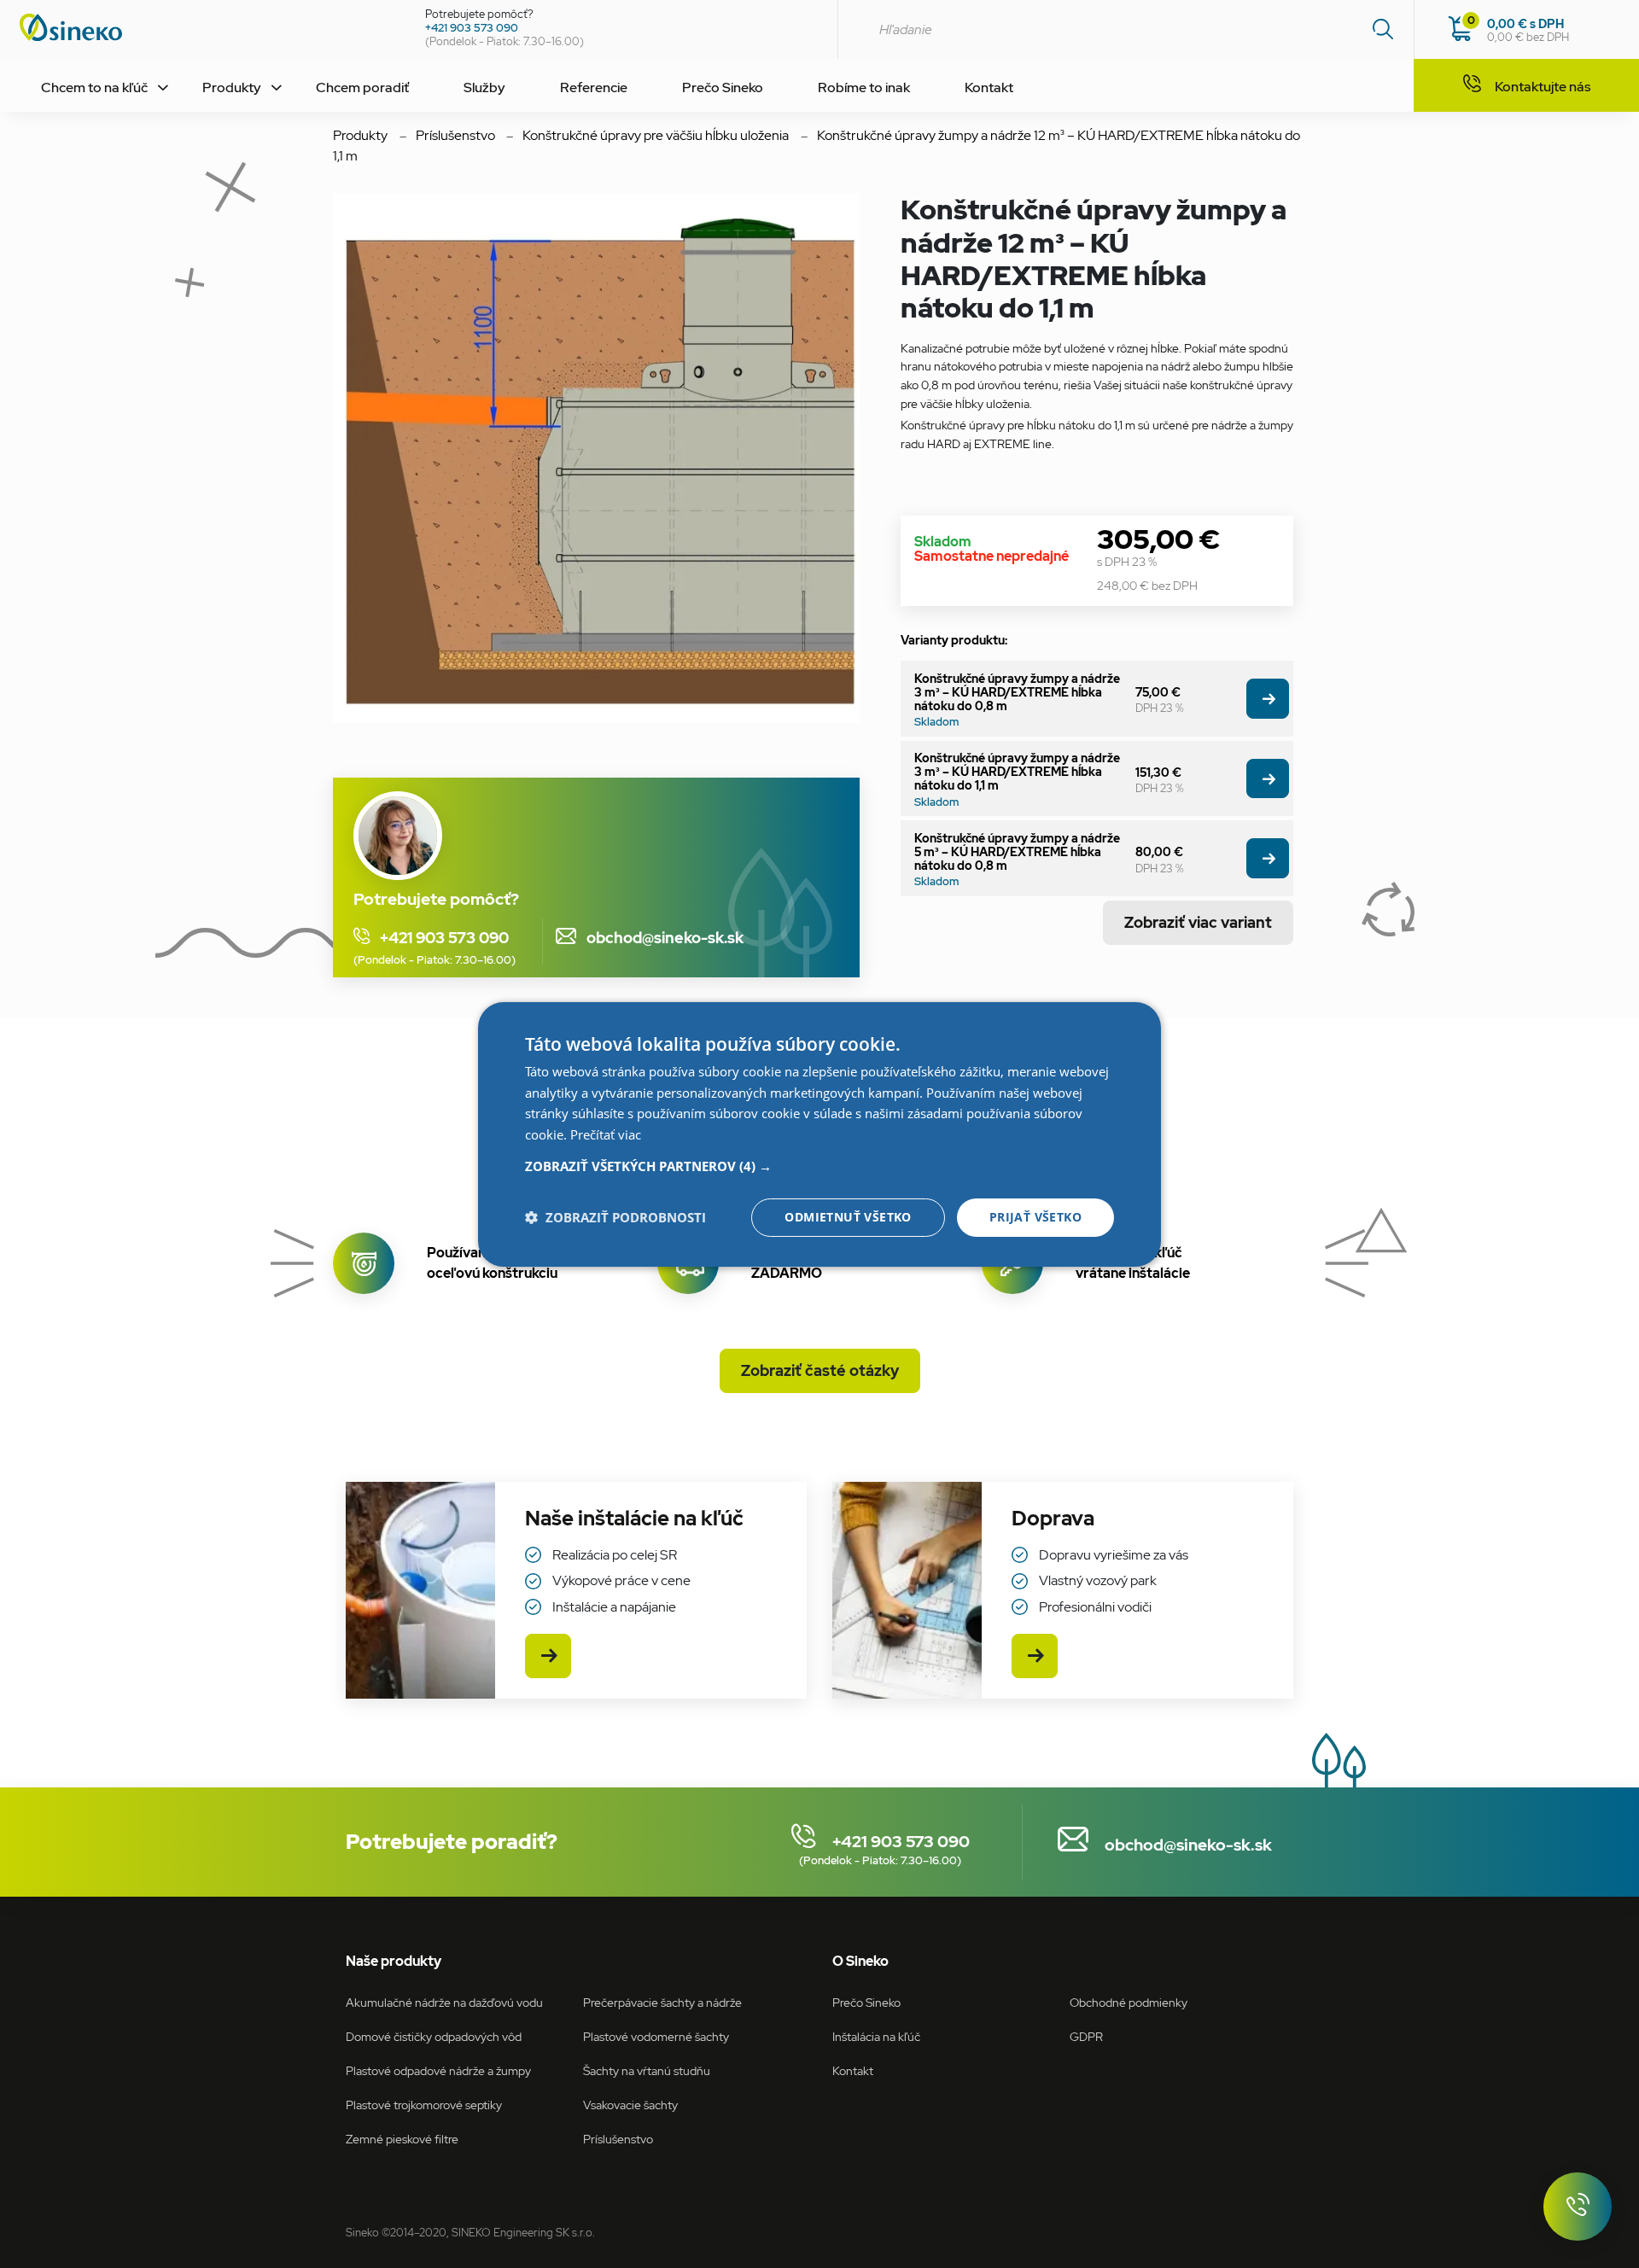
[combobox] (1126, 29)
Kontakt (989, 87)
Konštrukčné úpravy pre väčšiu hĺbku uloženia (656, 135)
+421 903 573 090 (472, 28)
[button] (819, 1166)
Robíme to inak (864, 87)
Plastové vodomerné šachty (656, 2036)
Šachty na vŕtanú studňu (647, 2070)
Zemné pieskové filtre (402, 2139)
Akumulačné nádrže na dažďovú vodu (444, 2002)
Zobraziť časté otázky (820, 1370)
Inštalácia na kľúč (876, 2036)
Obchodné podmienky (1129, 2002)
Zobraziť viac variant (1198, 922)
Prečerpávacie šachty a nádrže (662, 2002)
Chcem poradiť (362, 87)
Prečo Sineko (723, 87)
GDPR (1086, 2036)
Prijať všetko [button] (1035, 1217)
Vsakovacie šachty (630, 2105)
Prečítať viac (606, 1134)
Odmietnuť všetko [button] (848, 1217)
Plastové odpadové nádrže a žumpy (438, 2070)
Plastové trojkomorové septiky (424, 2105)
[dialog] (819, 1134)
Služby (484, 87)
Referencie (594, 87)
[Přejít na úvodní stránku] (206, 27)
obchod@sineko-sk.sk (657, 938)
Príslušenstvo (455, 135)
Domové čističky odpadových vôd (434, 2036)
